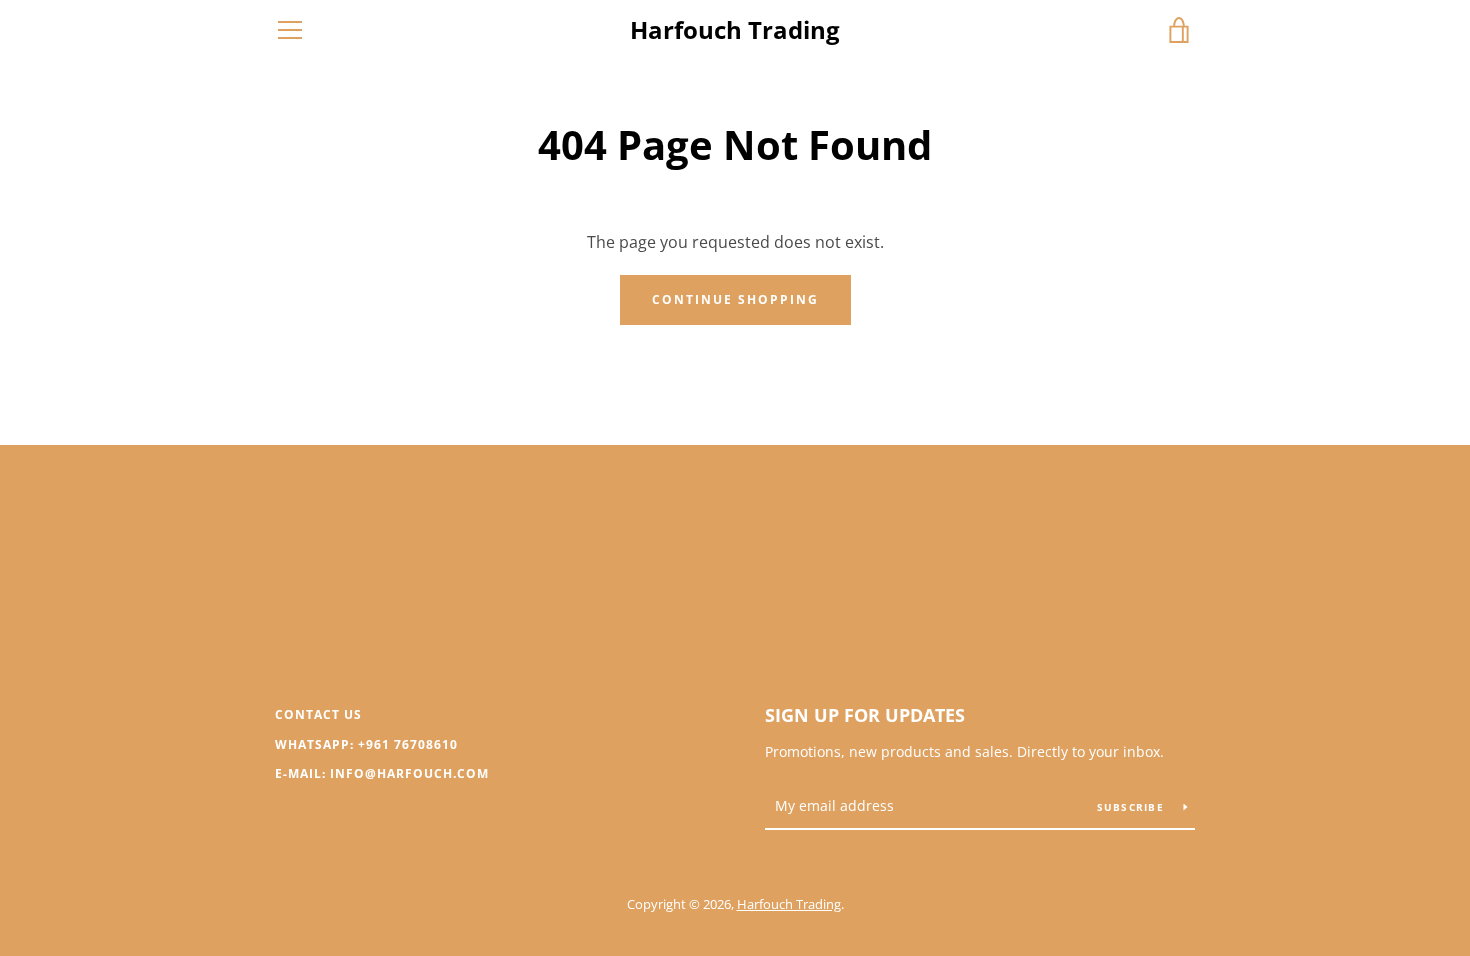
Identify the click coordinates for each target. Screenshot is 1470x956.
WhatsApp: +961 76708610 (366, 744)
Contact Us (318, 714)
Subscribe (1133, 807)
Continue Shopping (735, 299)
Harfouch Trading (735, 30)
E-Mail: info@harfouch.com (382, 773)
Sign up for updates (865, 715)
